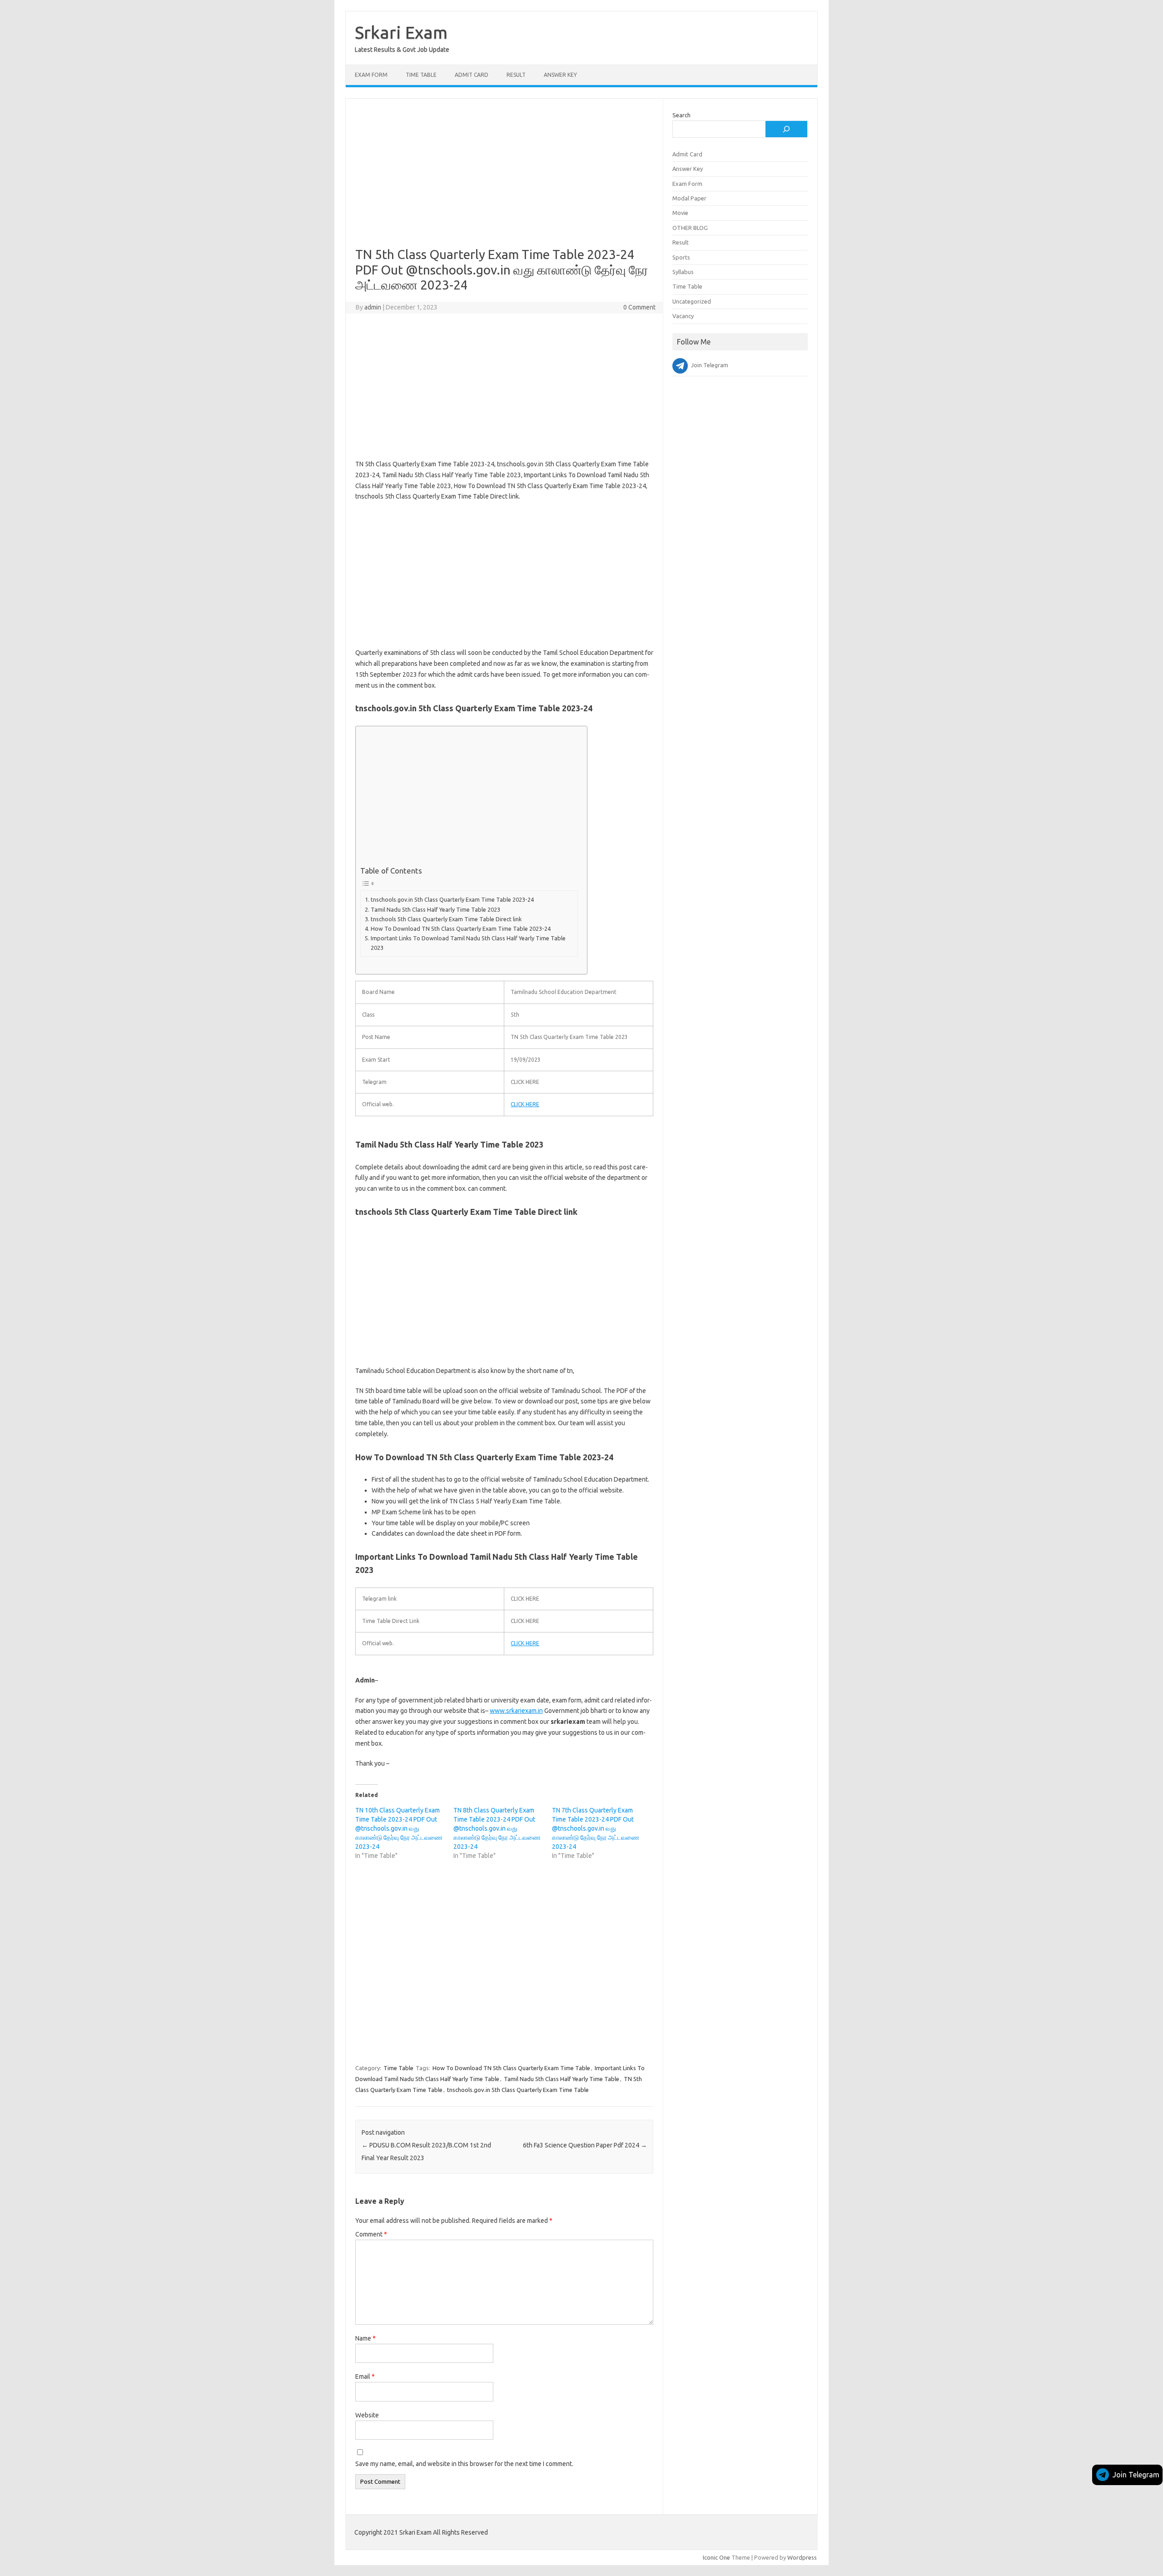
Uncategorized (692, 301)
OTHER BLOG (690, 228)
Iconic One (716, 2557)
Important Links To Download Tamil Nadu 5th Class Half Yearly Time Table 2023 (468, 943)
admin (373, 307)
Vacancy (683, 316)
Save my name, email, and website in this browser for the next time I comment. (464, 2464)
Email (365, 2376)
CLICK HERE (525, 1104)
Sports (681, 257)
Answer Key (560, 75)
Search (681, 115)
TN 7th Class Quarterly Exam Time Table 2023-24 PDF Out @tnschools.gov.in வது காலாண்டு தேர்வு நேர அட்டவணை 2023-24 (596, 1828)
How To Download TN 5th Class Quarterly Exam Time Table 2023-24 (461, 929)
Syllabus (683, 272)
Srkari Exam (401, 32)
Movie (680, 213)
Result (516, 75)
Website (367, 2415)
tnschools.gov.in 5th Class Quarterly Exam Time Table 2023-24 (452, 899)
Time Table (421, 75)
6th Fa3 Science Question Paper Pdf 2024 (585, 2145)
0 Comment (639, 307)
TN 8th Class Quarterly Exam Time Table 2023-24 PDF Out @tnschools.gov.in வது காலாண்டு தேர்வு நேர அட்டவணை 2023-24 (497, 1828)
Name (365, 2338)
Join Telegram (1136, 2475)
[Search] (786, 129)
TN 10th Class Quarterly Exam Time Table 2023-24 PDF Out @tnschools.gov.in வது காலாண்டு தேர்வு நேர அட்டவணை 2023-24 (399, 1828)
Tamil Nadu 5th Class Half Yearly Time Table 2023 (435, 909)
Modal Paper (689, 198)
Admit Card (472, 75)
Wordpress (802, 2557)
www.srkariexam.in (516, 1711)
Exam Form (371, 75)
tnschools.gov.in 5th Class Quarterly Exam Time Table (518, 2090)
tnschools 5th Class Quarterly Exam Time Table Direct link (446, 919)
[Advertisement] (504, 180)
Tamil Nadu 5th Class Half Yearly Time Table (562, 2079)
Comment (371, 2234)
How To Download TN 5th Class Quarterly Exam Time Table (511, 2068)
